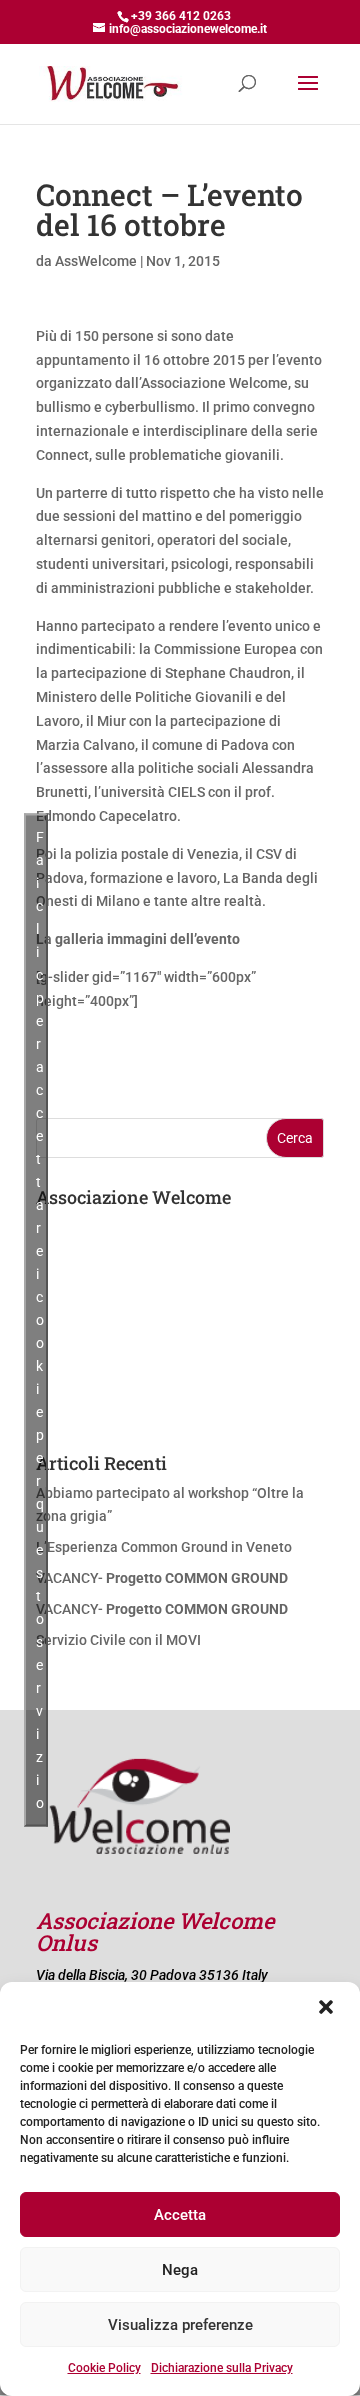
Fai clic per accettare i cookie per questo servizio (40, 1319)
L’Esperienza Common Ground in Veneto (164, 1547)
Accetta (180, 2215)
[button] (328, 2009)
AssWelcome (96, 261)
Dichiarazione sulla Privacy (222, 2368)
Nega (180, 2270)
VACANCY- (162, 1578)
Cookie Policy (104, 2368)
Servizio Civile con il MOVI (118, 1640)
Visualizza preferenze (180, 2325)
